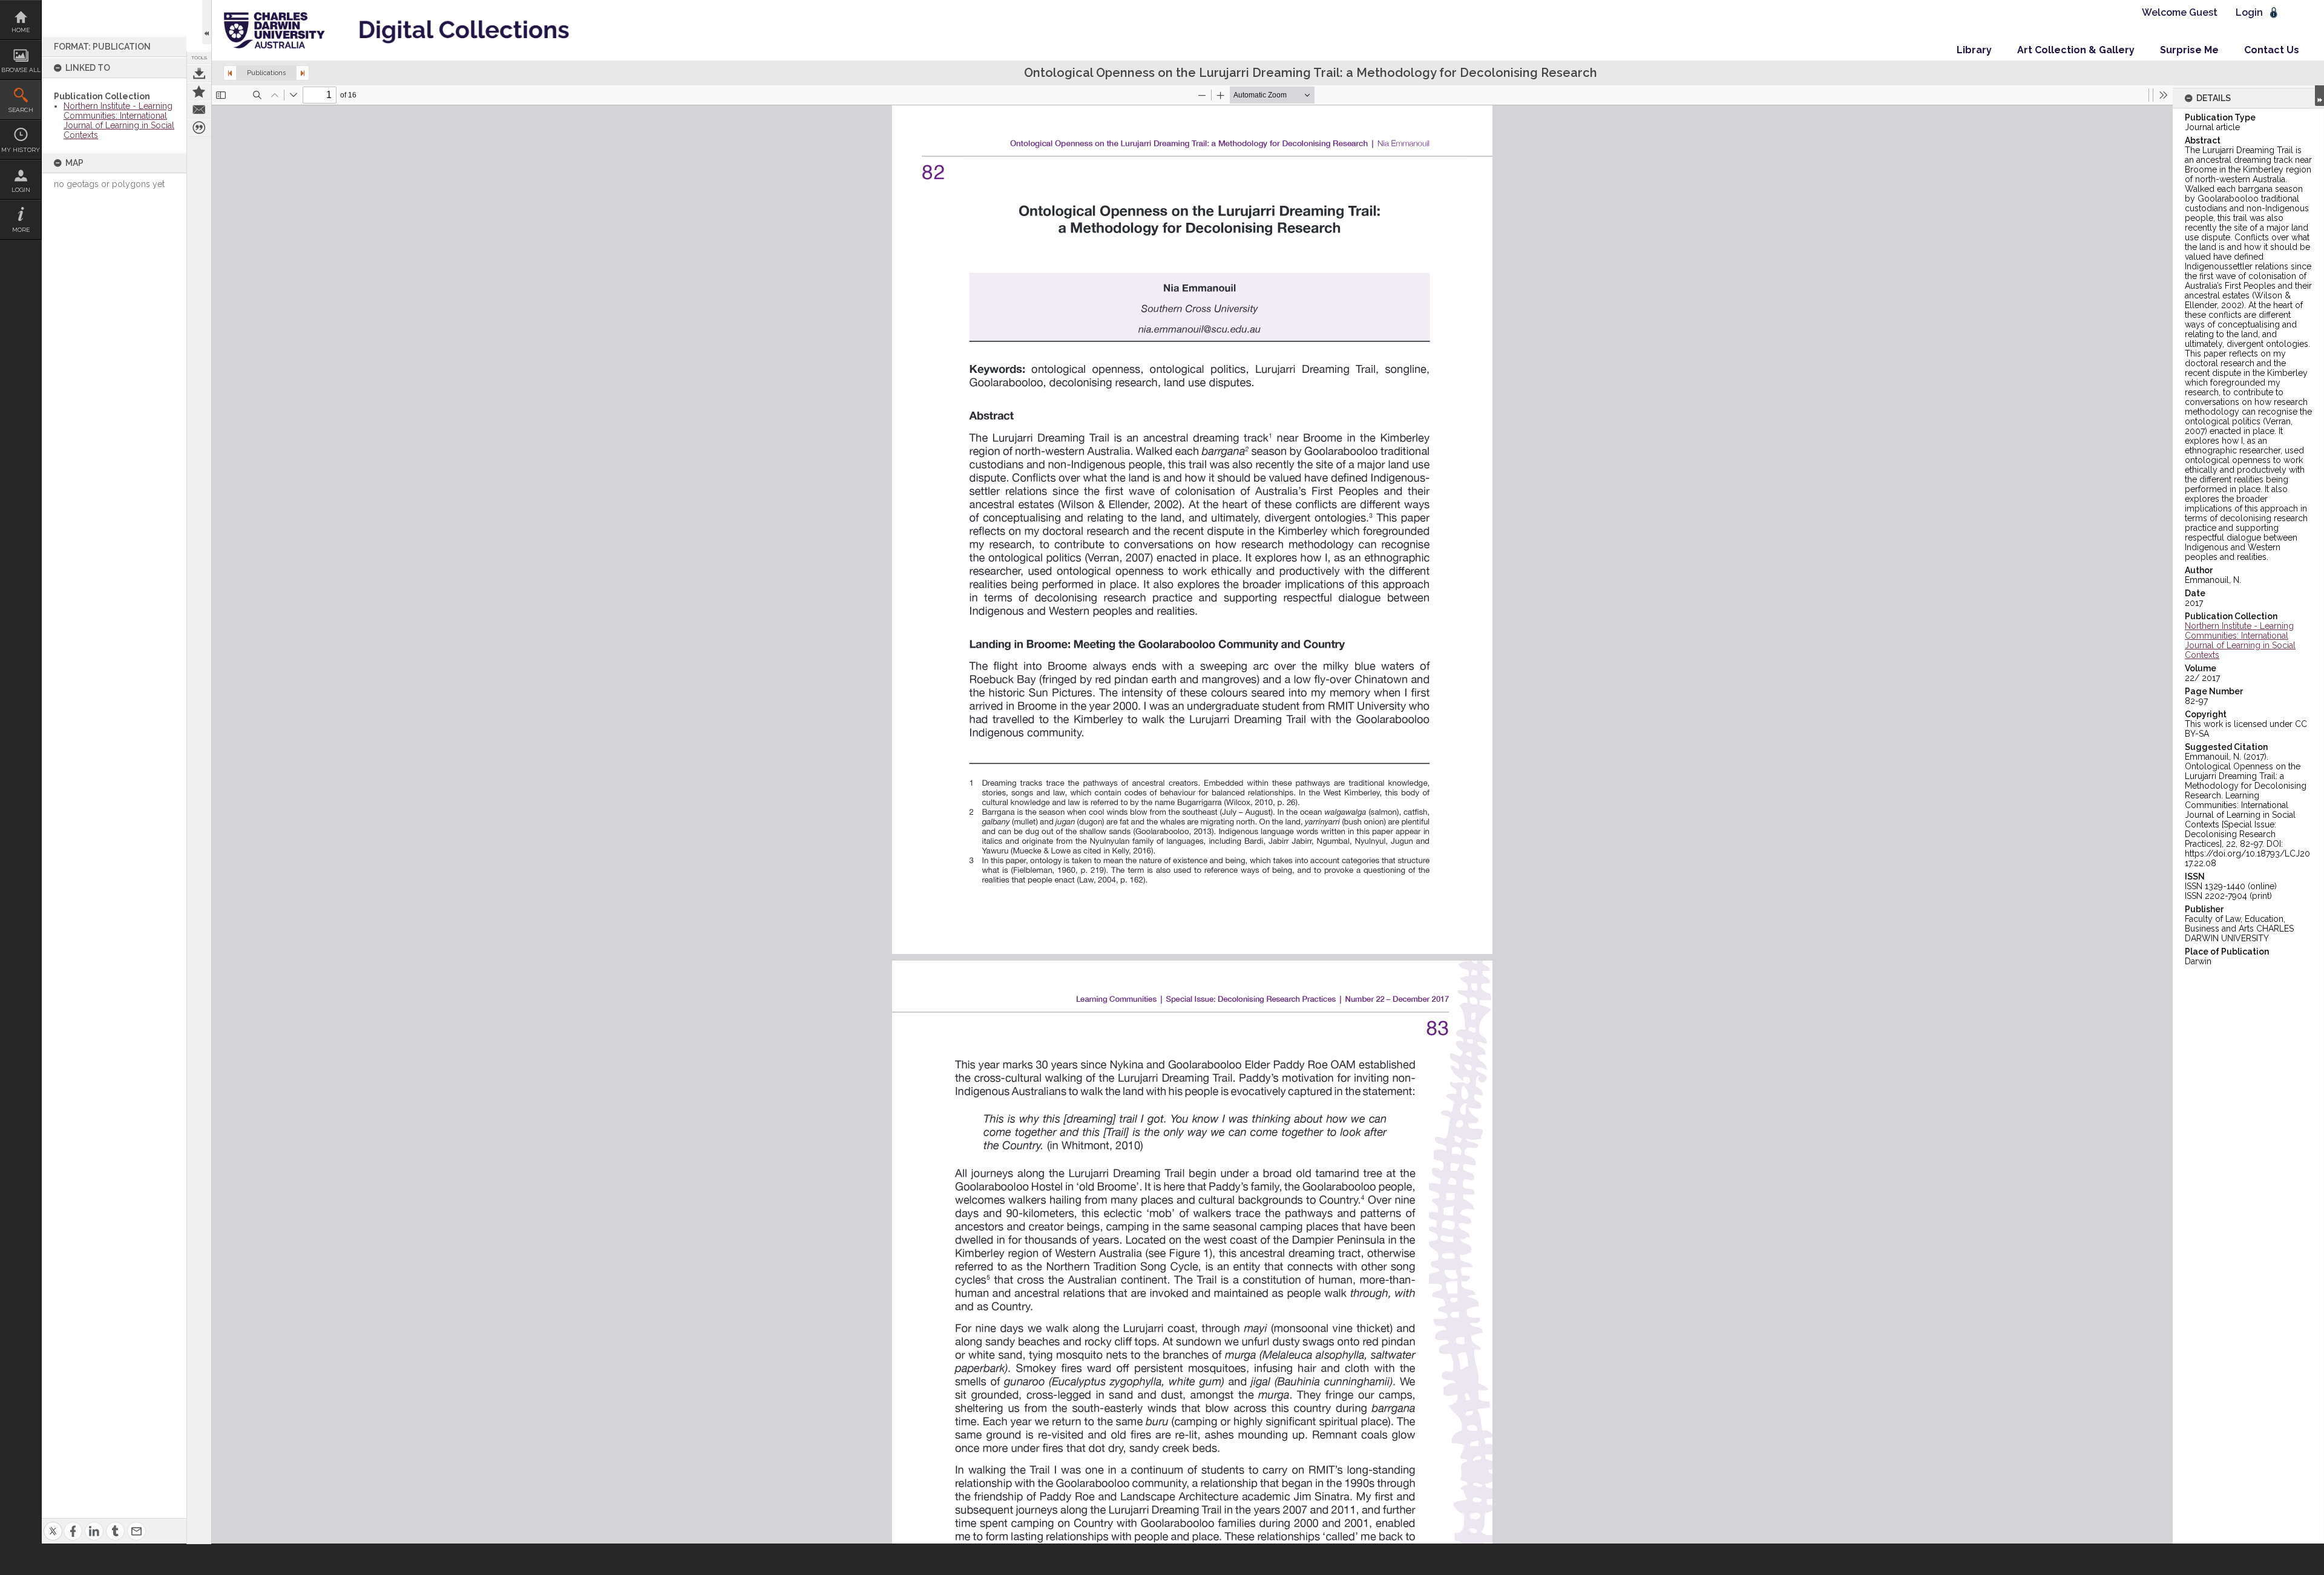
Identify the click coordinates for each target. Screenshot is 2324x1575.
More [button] (21, 230)
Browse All (21, 70)
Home (21, 30)
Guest (2203, 12)
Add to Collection (199, 91)
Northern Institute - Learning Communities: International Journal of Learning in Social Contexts (119, 120)
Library (1974, 50)
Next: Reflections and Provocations (303, 73)
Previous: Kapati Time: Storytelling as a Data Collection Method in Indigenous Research (230, 73)
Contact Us (2272, 50)
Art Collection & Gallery (2076, 50)
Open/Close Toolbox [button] (207, 22)
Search (21, 110)
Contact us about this (199, 110)
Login (21, 190)
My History (21, 150)
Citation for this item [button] (199, 128)
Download (199, 73)
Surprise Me (2189, 50)
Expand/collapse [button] (2319, 96)
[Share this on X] (53, 1524)
